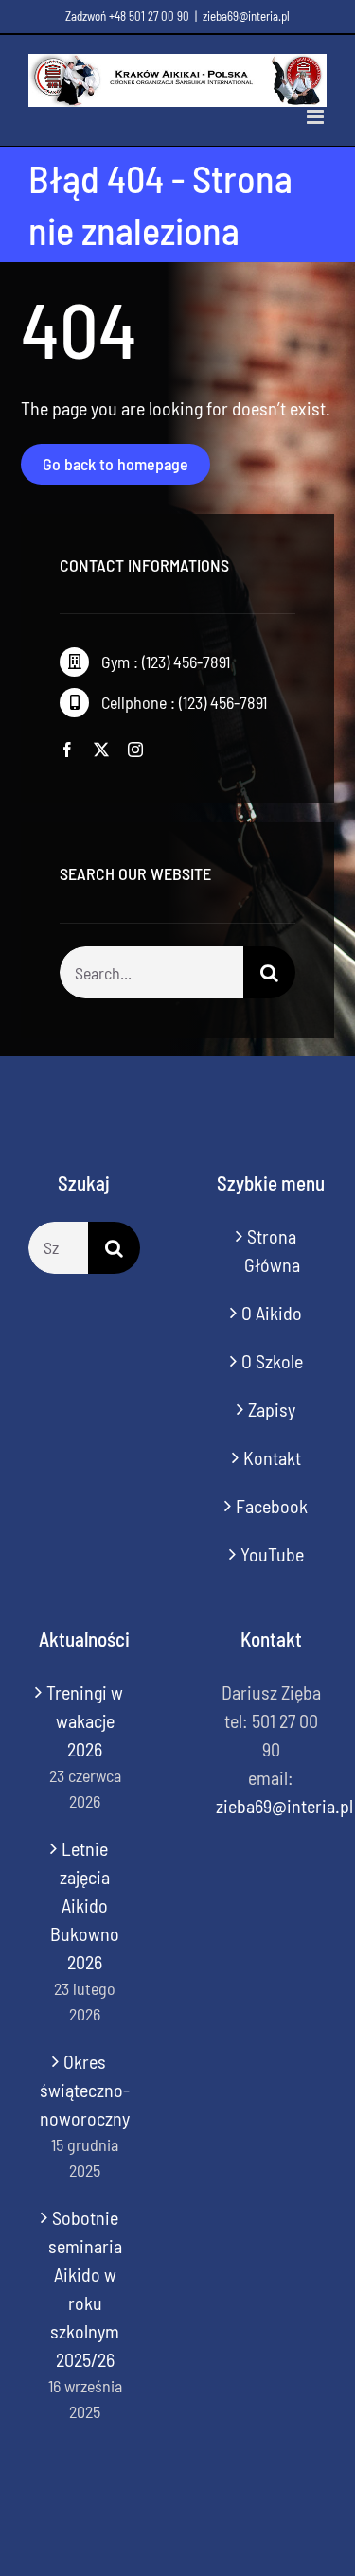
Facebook (272, 1506)
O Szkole (272, 1361)
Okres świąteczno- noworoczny (85, 2090)
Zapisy (272, 1409)
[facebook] (67, 750)
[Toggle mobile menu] (317, 117)
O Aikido (272, 1313)
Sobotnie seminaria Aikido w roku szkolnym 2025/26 (85, 2288)
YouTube (272, 1554)
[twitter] (101, 750)
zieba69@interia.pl (246, 16)
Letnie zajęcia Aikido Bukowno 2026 (85, 1905)
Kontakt (272, 1457)
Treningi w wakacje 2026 (85, 1720)
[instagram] (135, 750)
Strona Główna (272, 1250)
